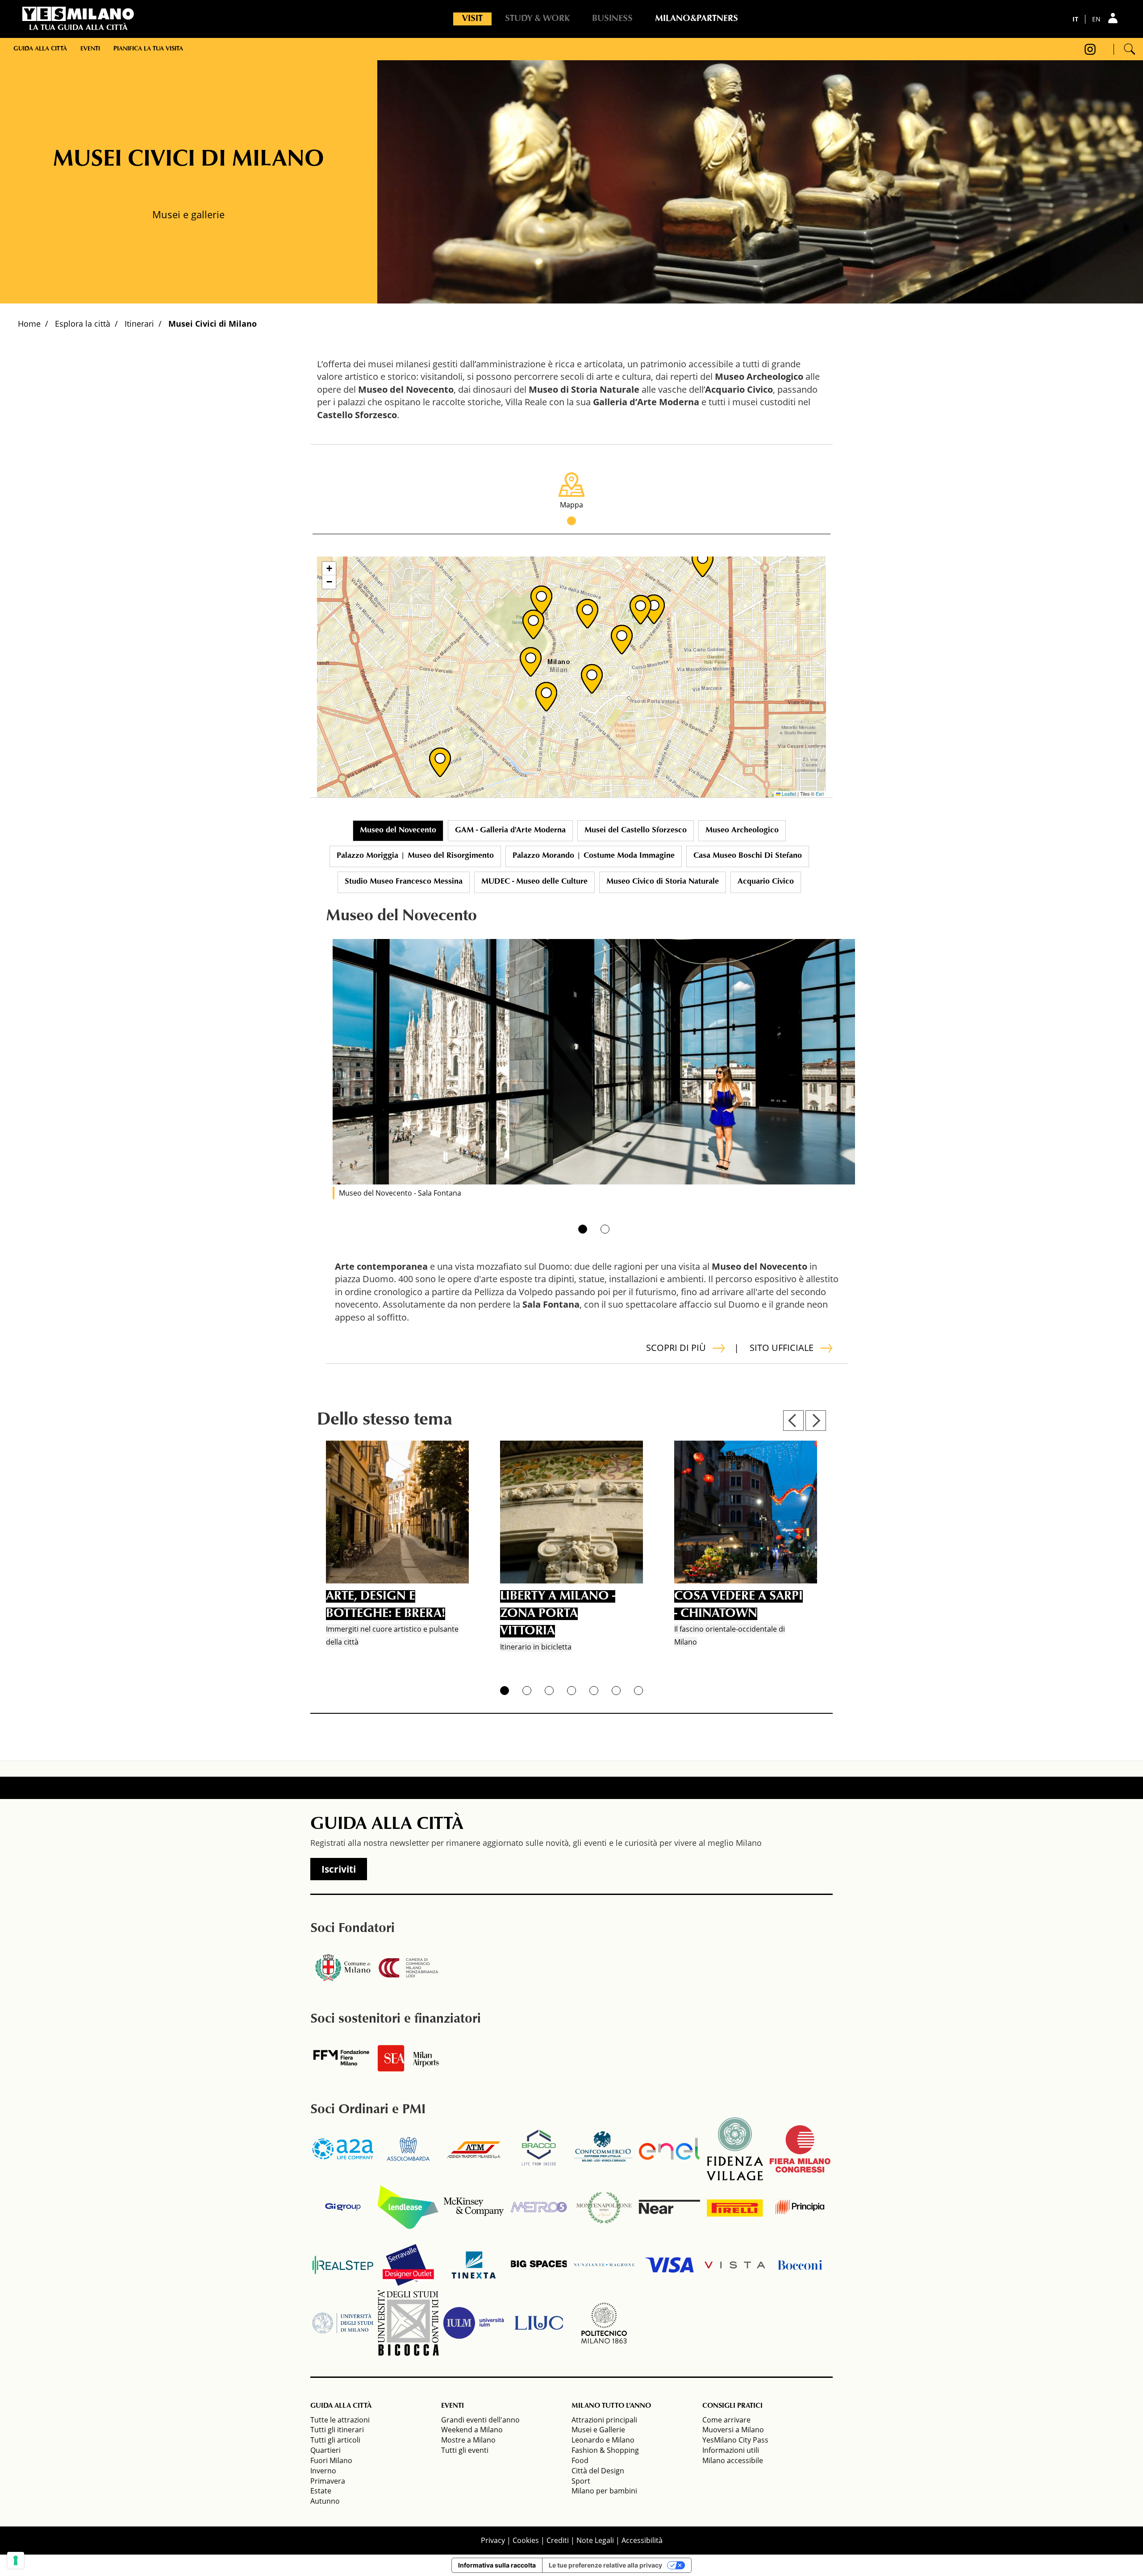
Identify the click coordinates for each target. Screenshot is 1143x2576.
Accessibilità (642, 2540)
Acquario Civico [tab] (766, 882)
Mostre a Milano (468, 2440)
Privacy (493, 2540)
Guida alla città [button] (40, 49)
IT (1075, 19)
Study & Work (537, 19)
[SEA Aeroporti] (408, 2058)
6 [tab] (616, 1691)
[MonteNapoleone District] (604, 2207)
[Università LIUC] (539, 2323)
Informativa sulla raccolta (497, 2565)
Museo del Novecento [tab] (398, 831)
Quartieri (325, 2450)
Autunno (325, 2501)
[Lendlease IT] (408, 2207)
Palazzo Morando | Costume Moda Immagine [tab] (594, 856)
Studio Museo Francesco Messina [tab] (404, 882)
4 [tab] (571, 1691)
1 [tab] (583, 1229)
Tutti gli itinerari (337, 2430)
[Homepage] (78, 14)
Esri (820, 794)
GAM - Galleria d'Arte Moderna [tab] (510, 831)
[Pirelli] (735, 2207)
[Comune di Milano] (343, 1968)
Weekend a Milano (472, 2430)
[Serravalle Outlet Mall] (408, 2265)
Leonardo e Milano (603, 2440)
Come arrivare (726, 2420)
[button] (541, 600)
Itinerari (139, 324)
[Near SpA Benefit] (669, 2207)
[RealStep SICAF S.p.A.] (343, 2265)
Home (29, 324)
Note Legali (595, 2540)
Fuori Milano (331, 2460)
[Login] (1114, 18)
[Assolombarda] (408, 2149)
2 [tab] (605, 1229)
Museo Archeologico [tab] (742, 831)
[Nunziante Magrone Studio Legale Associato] (604, 2265)
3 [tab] (549, 1691)
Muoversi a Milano (733, 2430)
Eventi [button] (90, 49)
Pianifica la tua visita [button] (148, 49)
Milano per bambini (604, 2491)
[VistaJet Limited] (735, 2265)
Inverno (323, 2471)
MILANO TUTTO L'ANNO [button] (611, 2406)
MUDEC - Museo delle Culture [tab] (534, 882)
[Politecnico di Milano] (604, 2323)
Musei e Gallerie (598, 2430)
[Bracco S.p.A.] (539, 2149)
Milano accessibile (733, 2460)
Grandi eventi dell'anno (480, 2420)
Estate (321, 2491)
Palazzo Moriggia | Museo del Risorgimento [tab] (415, 856)
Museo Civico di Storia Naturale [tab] (663, 882)
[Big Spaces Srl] (539, 2265)
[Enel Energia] (669, 2149)
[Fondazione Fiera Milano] (343, 2058)
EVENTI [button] (453, 2406)
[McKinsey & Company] (474, 2207)
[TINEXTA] (474, 2265)
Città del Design (598, 2471)
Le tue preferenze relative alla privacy (605, 2565)
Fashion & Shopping (605, 2450)
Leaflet (788, 794)
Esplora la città (83, 324)
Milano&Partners (697, 19)
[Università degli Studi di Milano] (343, 2323)
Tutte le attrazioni (340, 2420)
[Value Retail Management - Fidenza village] (735, 2149)
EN (1096, 19)
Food (580, 2460)
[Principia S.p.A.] (800, 2207)
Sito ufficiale (782, 1348)
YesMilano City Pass (735, 2440)
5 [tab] (594, 1691)
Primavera (328, 2481)
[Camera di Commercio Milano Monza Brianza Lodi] (408, 1968)
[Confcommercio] (604, 2149)
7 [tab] (638, 1691)
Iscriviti (339, 1869)
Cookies (526, 2540)
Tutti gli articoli (335, 2440)
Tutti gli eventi (465, 2450)
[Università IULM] (474, 2323)
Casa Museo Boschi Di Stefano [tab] (748, 856)
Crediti (558, 2540)
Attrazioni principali (604, 2420)
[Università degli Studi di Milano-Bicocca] (408, 2323)
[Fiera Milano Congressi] (800, 2149)
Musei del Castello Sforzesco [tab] (636, 831)
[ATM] (474, 2149)
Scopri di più (676, 1348)
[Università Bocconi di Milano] (800, 2265)
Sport (581, 2481)
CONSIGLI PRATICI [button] (732, 2406)
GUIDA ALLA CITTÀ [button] (341, 2406)
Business (612, 19)
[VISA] (669, 2265)
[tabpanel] (594, 1062)
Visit (472, 19)
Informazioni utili (731, 2450)
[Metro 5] (539, 2207)
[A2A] (343, 2149)
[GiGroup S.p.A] (343, 2207)
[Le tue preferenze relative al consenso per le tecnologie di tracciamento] (16, 2560)
